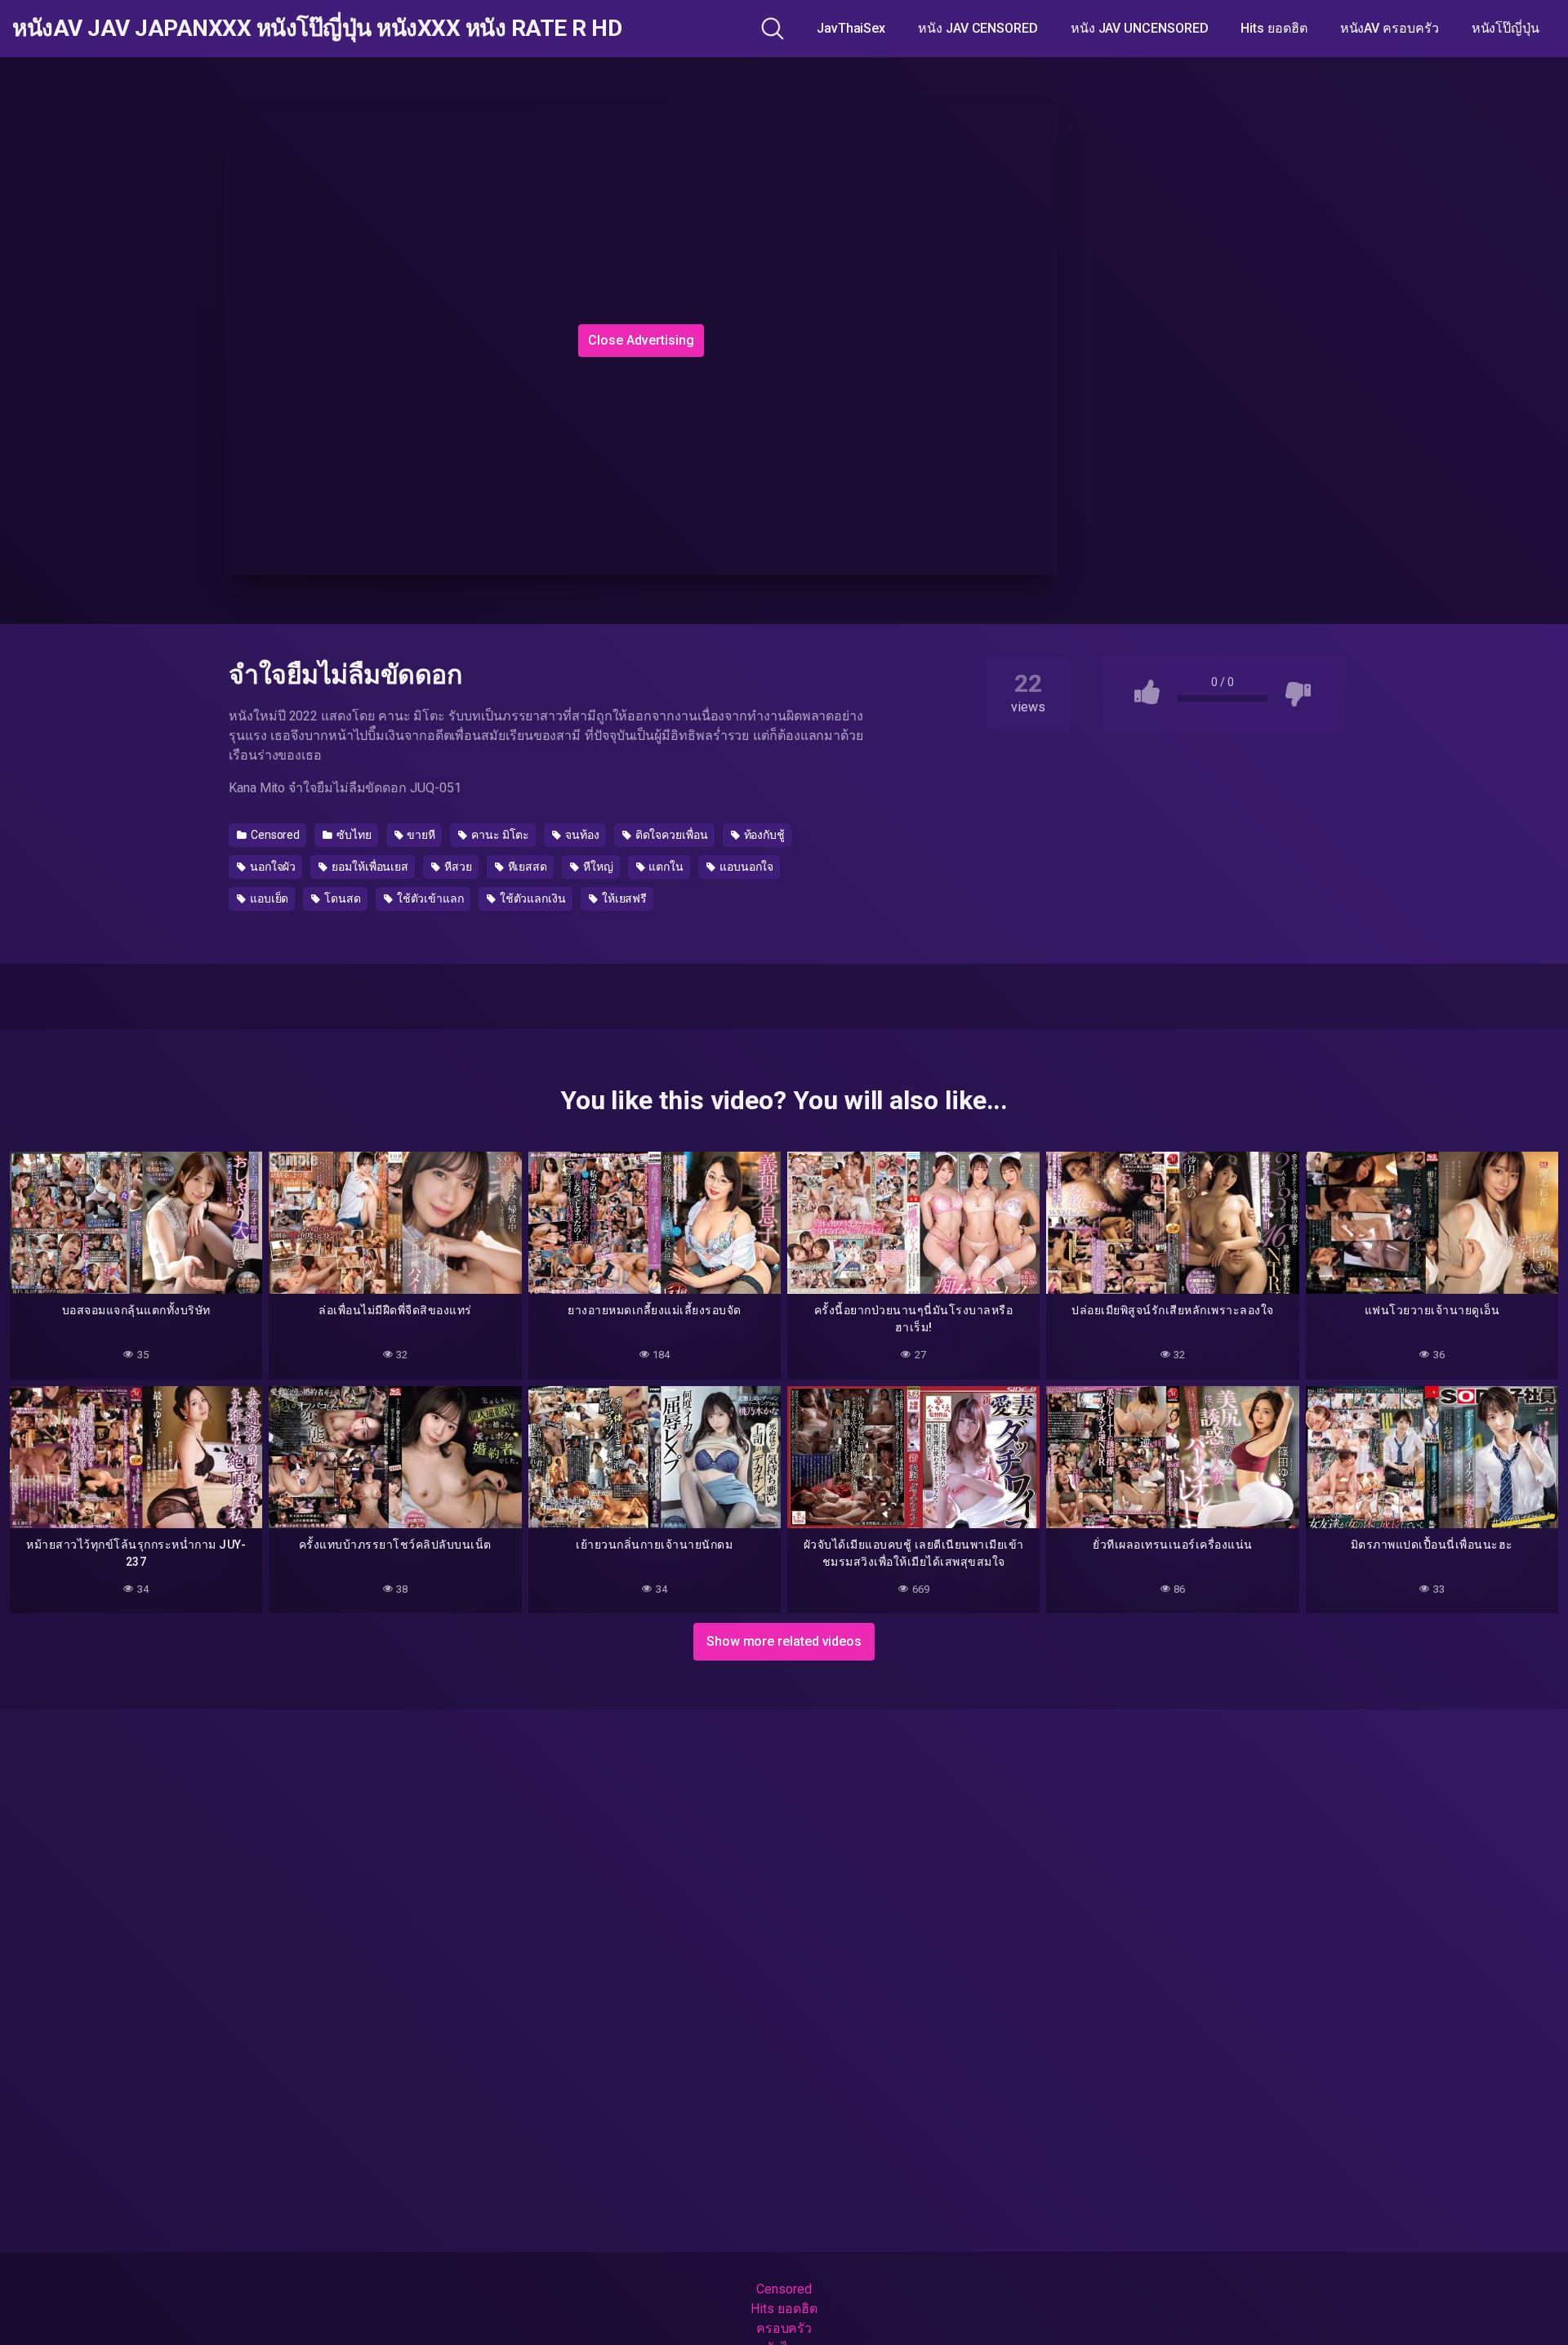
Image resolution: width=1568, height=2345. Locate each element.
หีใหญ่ (597, 867)
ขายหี (421, 835)
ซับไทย (353, 835)
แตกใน (666, 867)
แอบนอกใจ (745, 867)
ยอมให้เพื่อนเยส (369, 867)
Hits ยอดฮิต (1274, 28)
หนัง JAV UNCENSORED (1140, 28)
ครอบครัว (784, 2328)
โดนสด (341, 898)
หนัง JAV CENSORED (978, 28)
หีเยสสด (526, 867)
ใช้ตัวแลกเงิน (532, 898)
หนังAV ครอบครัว (1390, 28)
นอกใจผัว (272, 867)
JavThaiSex (851, 28)
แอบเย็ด (268, 898)
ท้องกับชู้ (763, 835)
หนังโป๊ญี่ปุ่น (1506, 28)
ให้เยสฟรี (623, 898)
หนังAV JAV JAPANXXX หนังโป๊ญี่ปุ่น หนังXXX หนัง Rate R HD (317, 29)
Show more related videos (784, 1641)
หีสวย (457, 867)
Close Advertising (641, 340)
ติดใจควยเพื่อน (670, 835)
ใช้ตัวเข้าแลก (429, 898)
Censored (274, 835)
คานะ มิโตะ (499, 835)
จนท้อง (581, 835)
